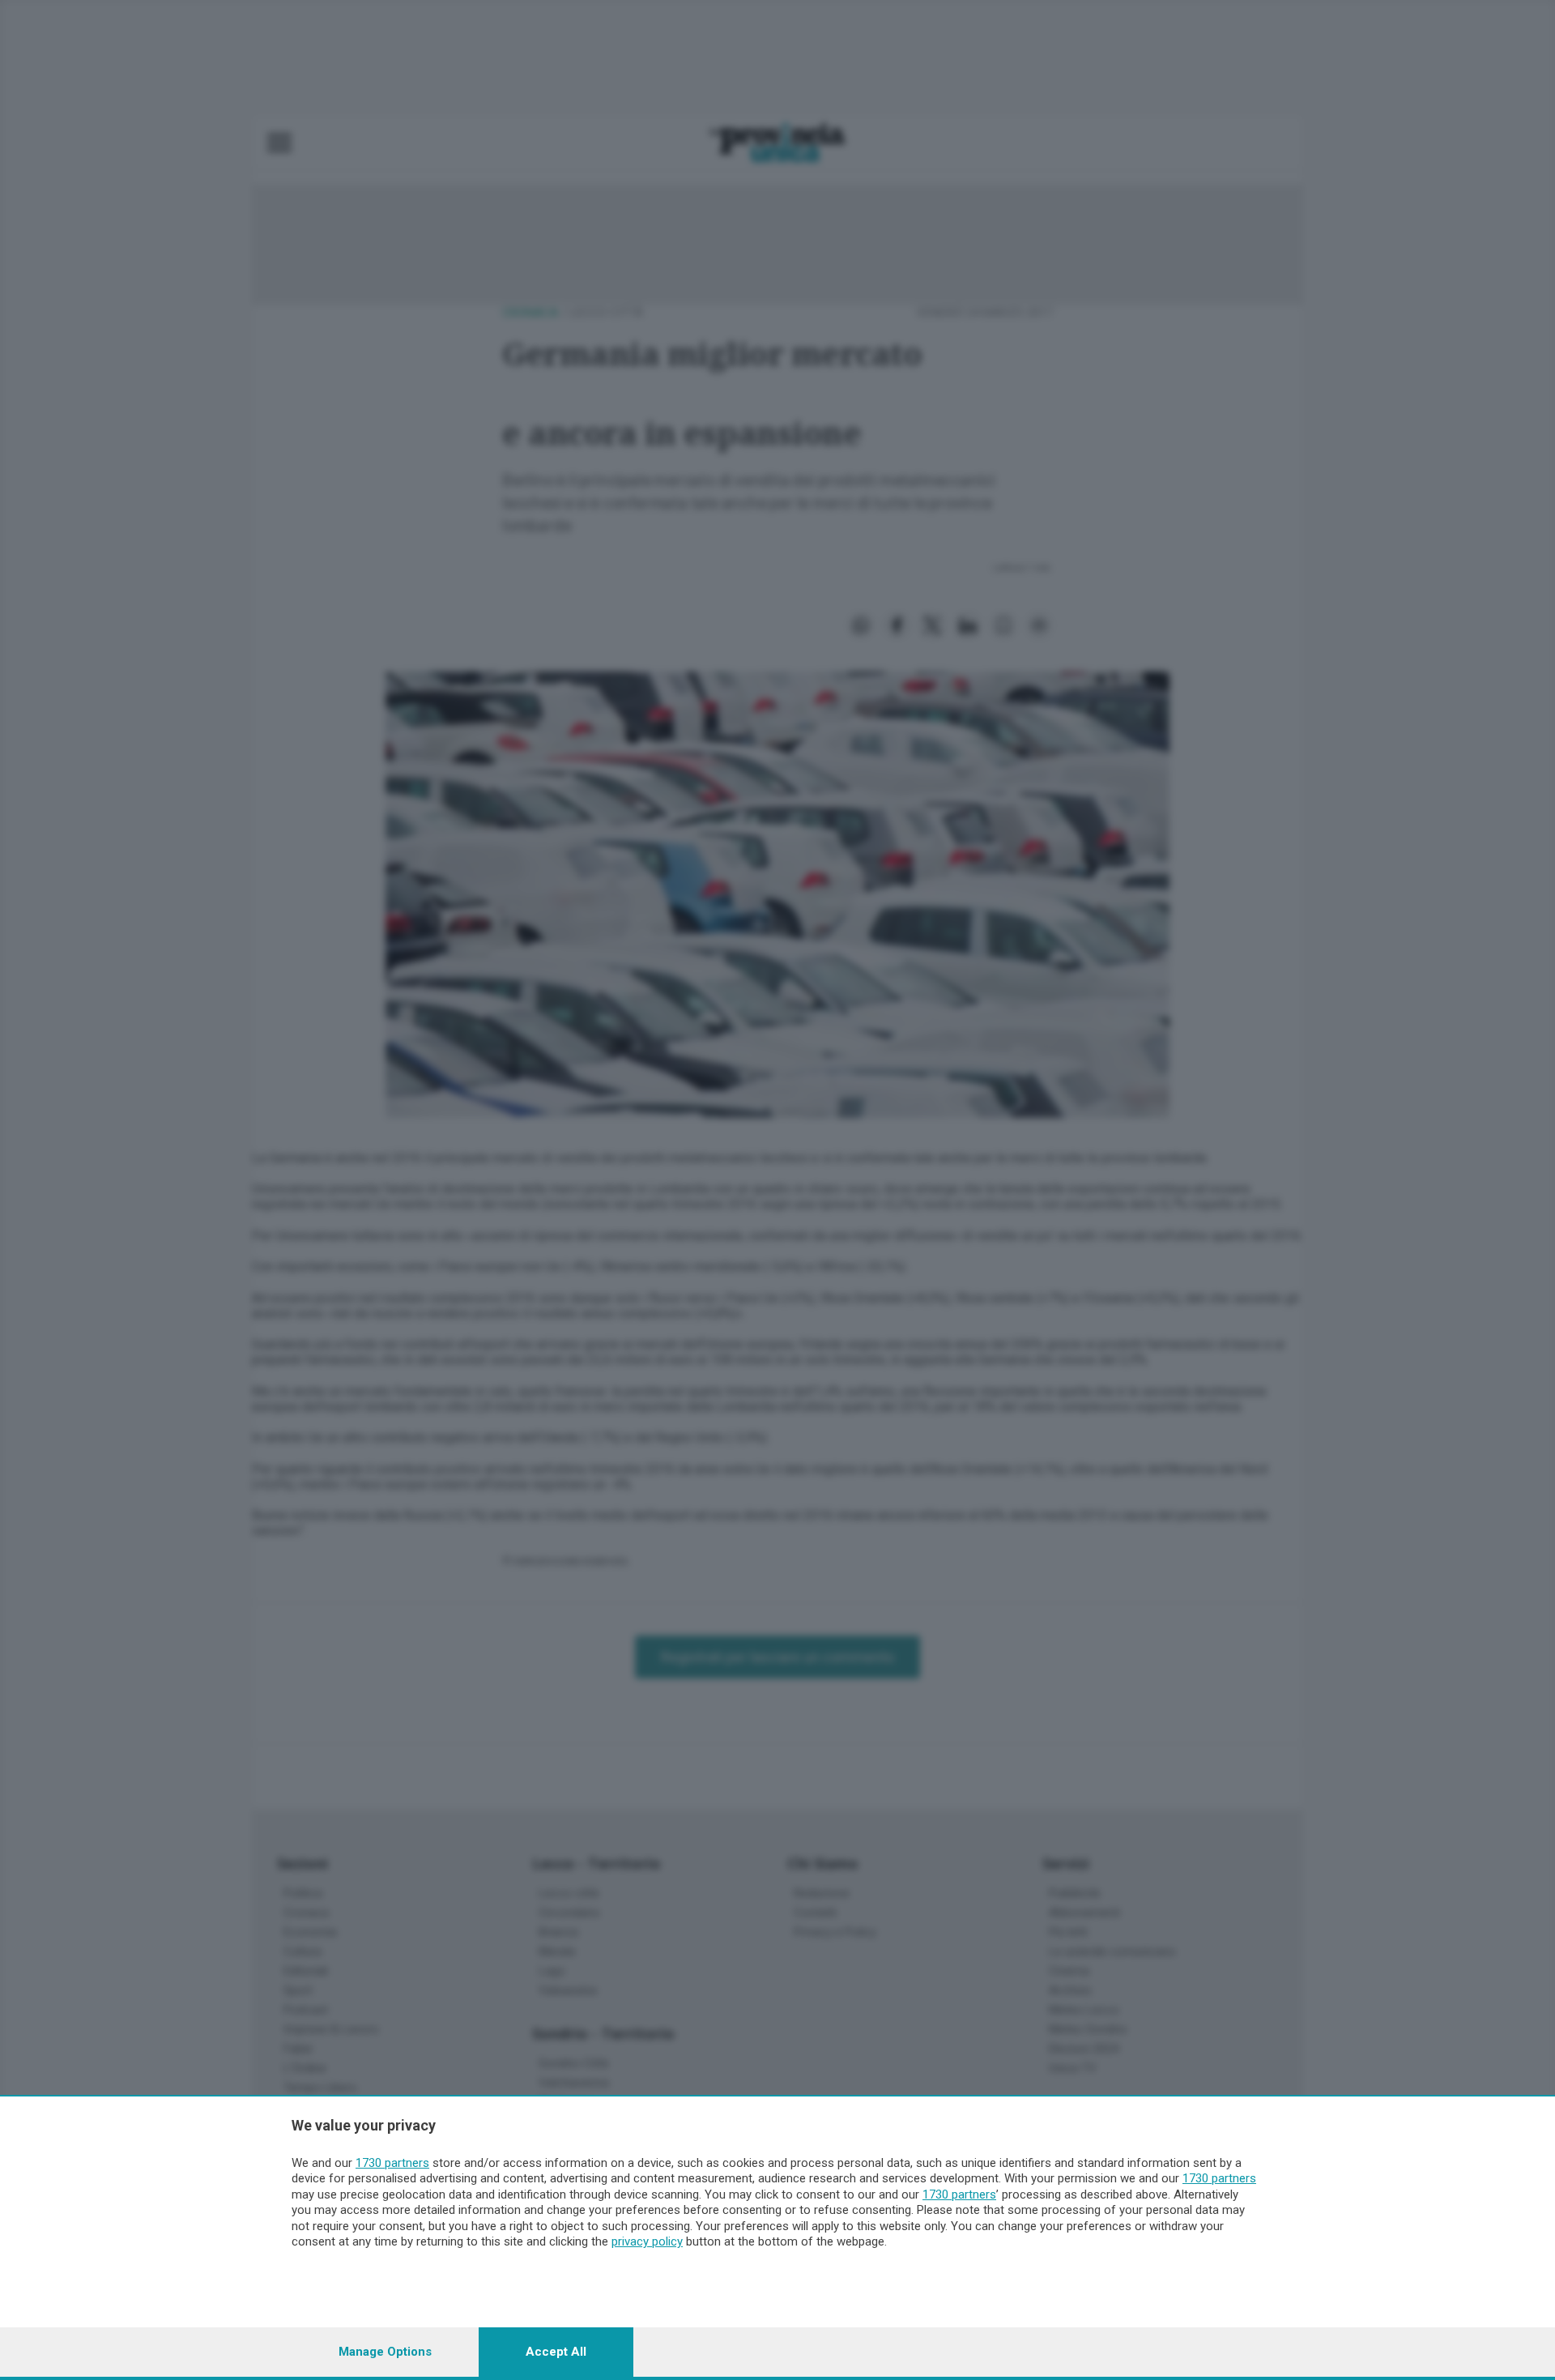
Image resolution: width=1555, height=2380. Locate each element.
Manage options (385, 2352)
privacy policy (647, 2241)
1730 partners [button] (392, 2163)
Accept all (556, 2352)
